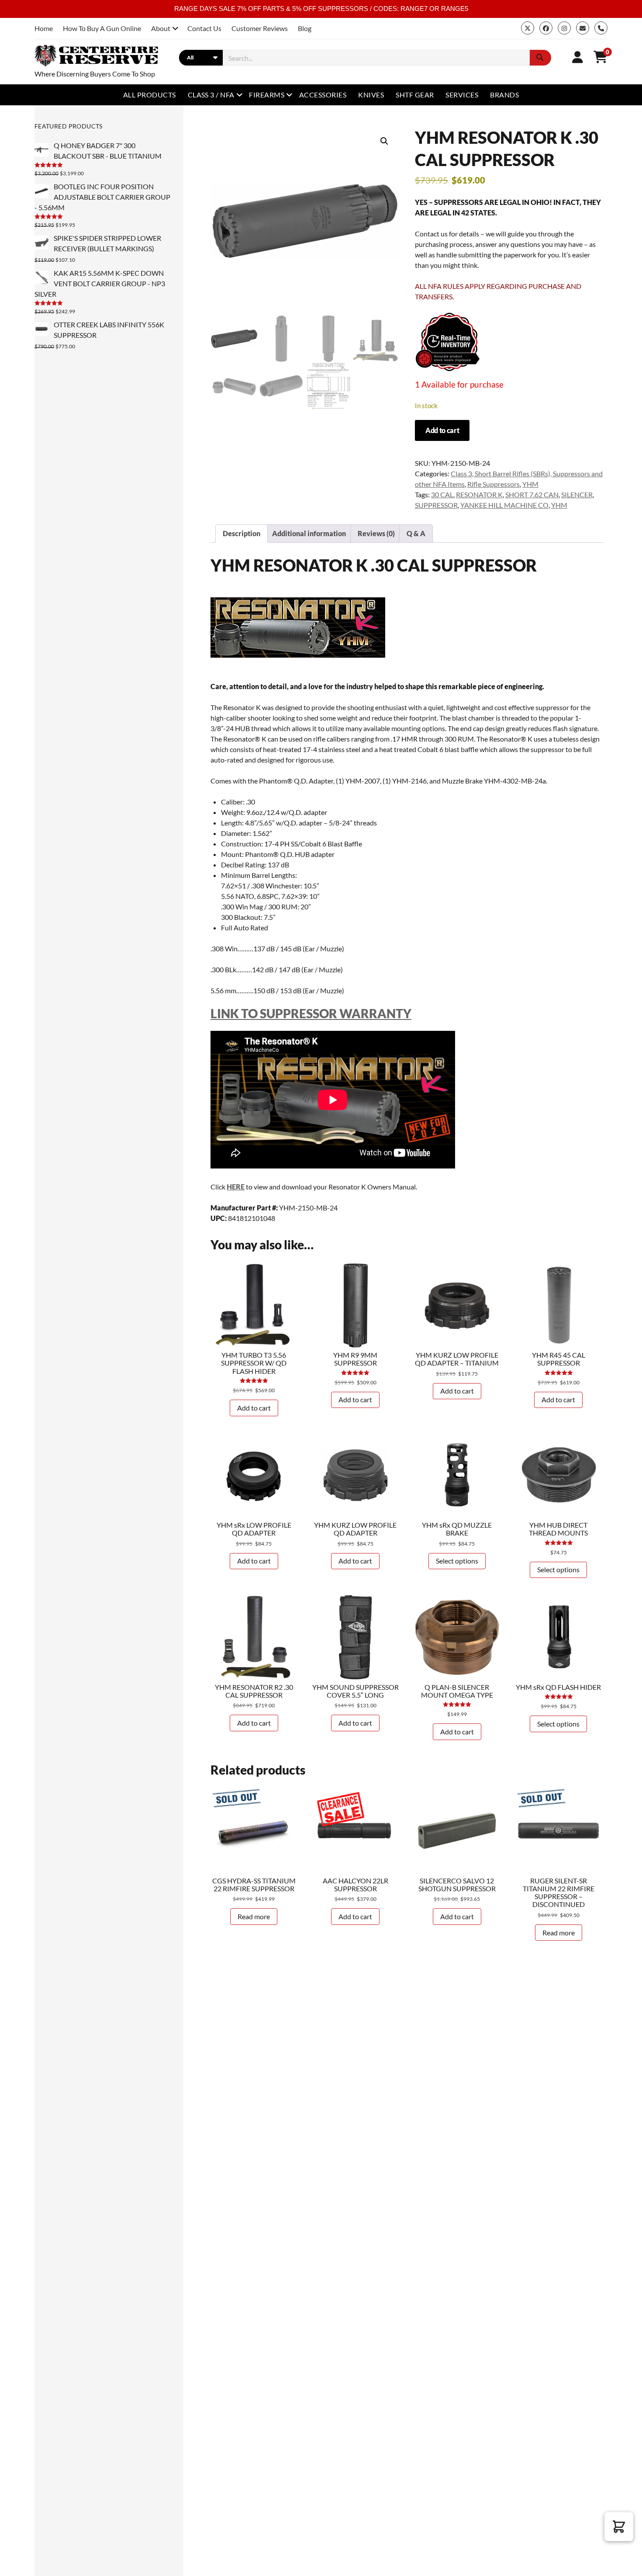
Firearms (267, 95)
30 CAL (442, 494)
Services (462, 95)
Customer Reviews (260, 28)
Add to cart (442, 430)
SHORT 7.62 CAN (532, 494)
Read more (254, 1916)
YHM (530, 484)
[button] (384, 141)
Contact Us (204, 28)
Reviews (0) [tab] (376, 533)
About (161, 28)
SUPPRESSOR (436, 505)
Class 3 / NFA (211, 95)
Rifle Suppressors (494, 484)
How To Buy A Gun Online (102, 28)
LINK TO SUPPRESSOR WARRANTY (311, 1013)
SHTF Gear (415, 95)
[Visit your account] (578, 57)
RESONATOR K (479, 494)
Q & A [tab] (416, 533)
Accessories (323, 95)
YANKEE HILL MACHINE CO (504, 505)
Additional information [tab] (309, 533)
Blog (305, 28)
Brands (504, 95)
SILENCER (577, 494)
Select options (457, 1561)
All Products (150, 95)
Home (44, 28)
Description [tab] (242, 533)
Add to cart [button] (254, 1408)
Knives (371, 95)
